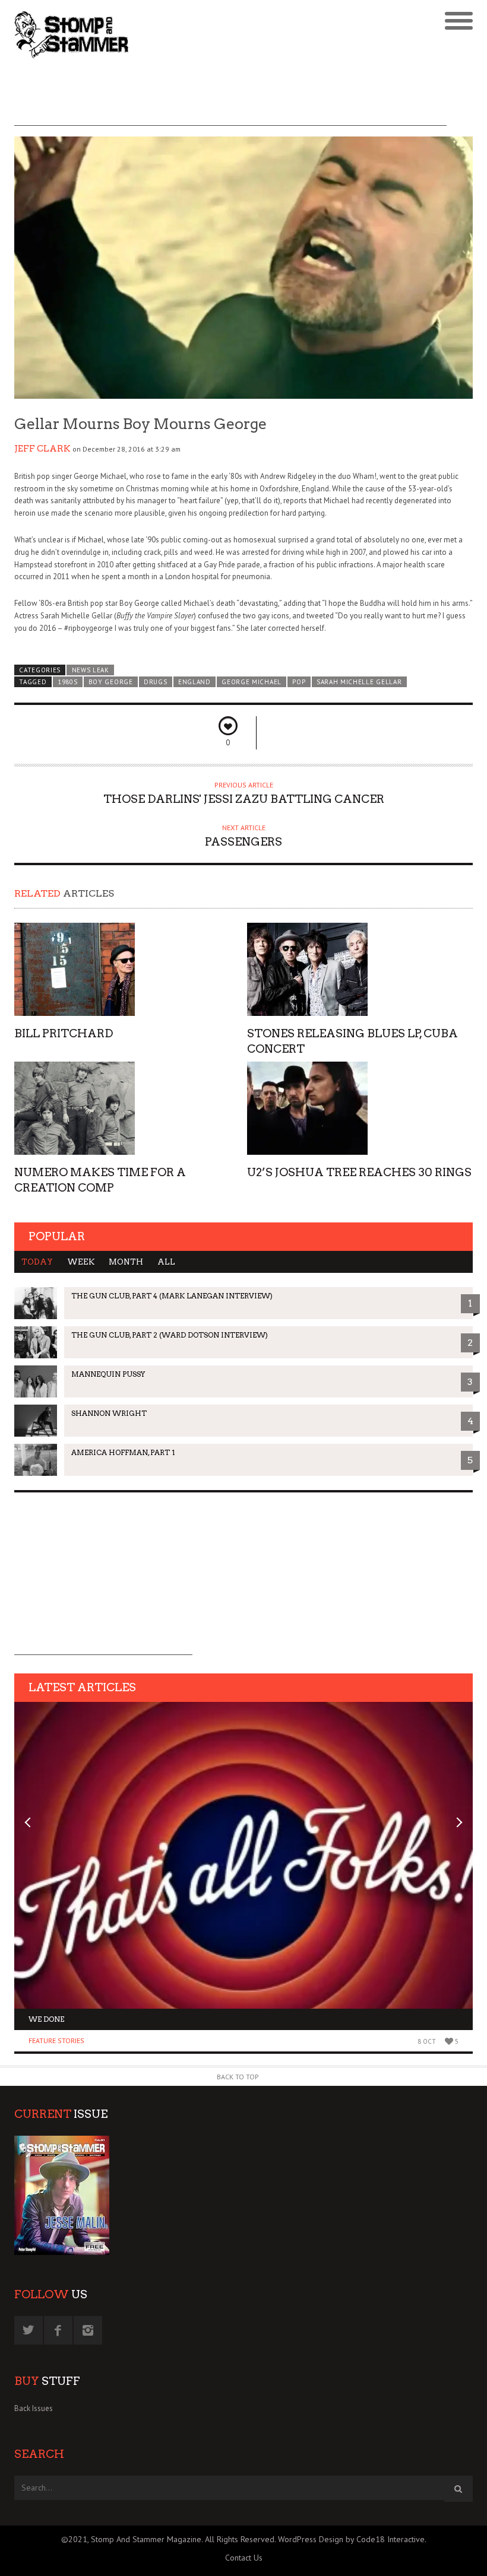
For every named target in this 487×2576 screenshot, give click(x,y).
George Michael (252, 682)
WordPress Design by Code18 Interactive (351, 2539)
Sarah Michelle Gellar (359, 682)
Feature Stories (56, 2040)
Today (37, 1262)
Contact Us (244, 2558)
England (195, 682)
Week (81, 1262)
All (166, 1262)
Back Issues (34, 2408)
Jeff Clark (42, 449)
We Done (46, 2019)
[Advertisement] (230, 99)
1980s (67, 682)
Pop (299, 682)
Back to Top (238, 2077)
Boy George (111, 682)
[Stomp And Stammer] (186, 34)
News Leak (91, 670)
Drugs (155, 682)
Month (126, 1262)
